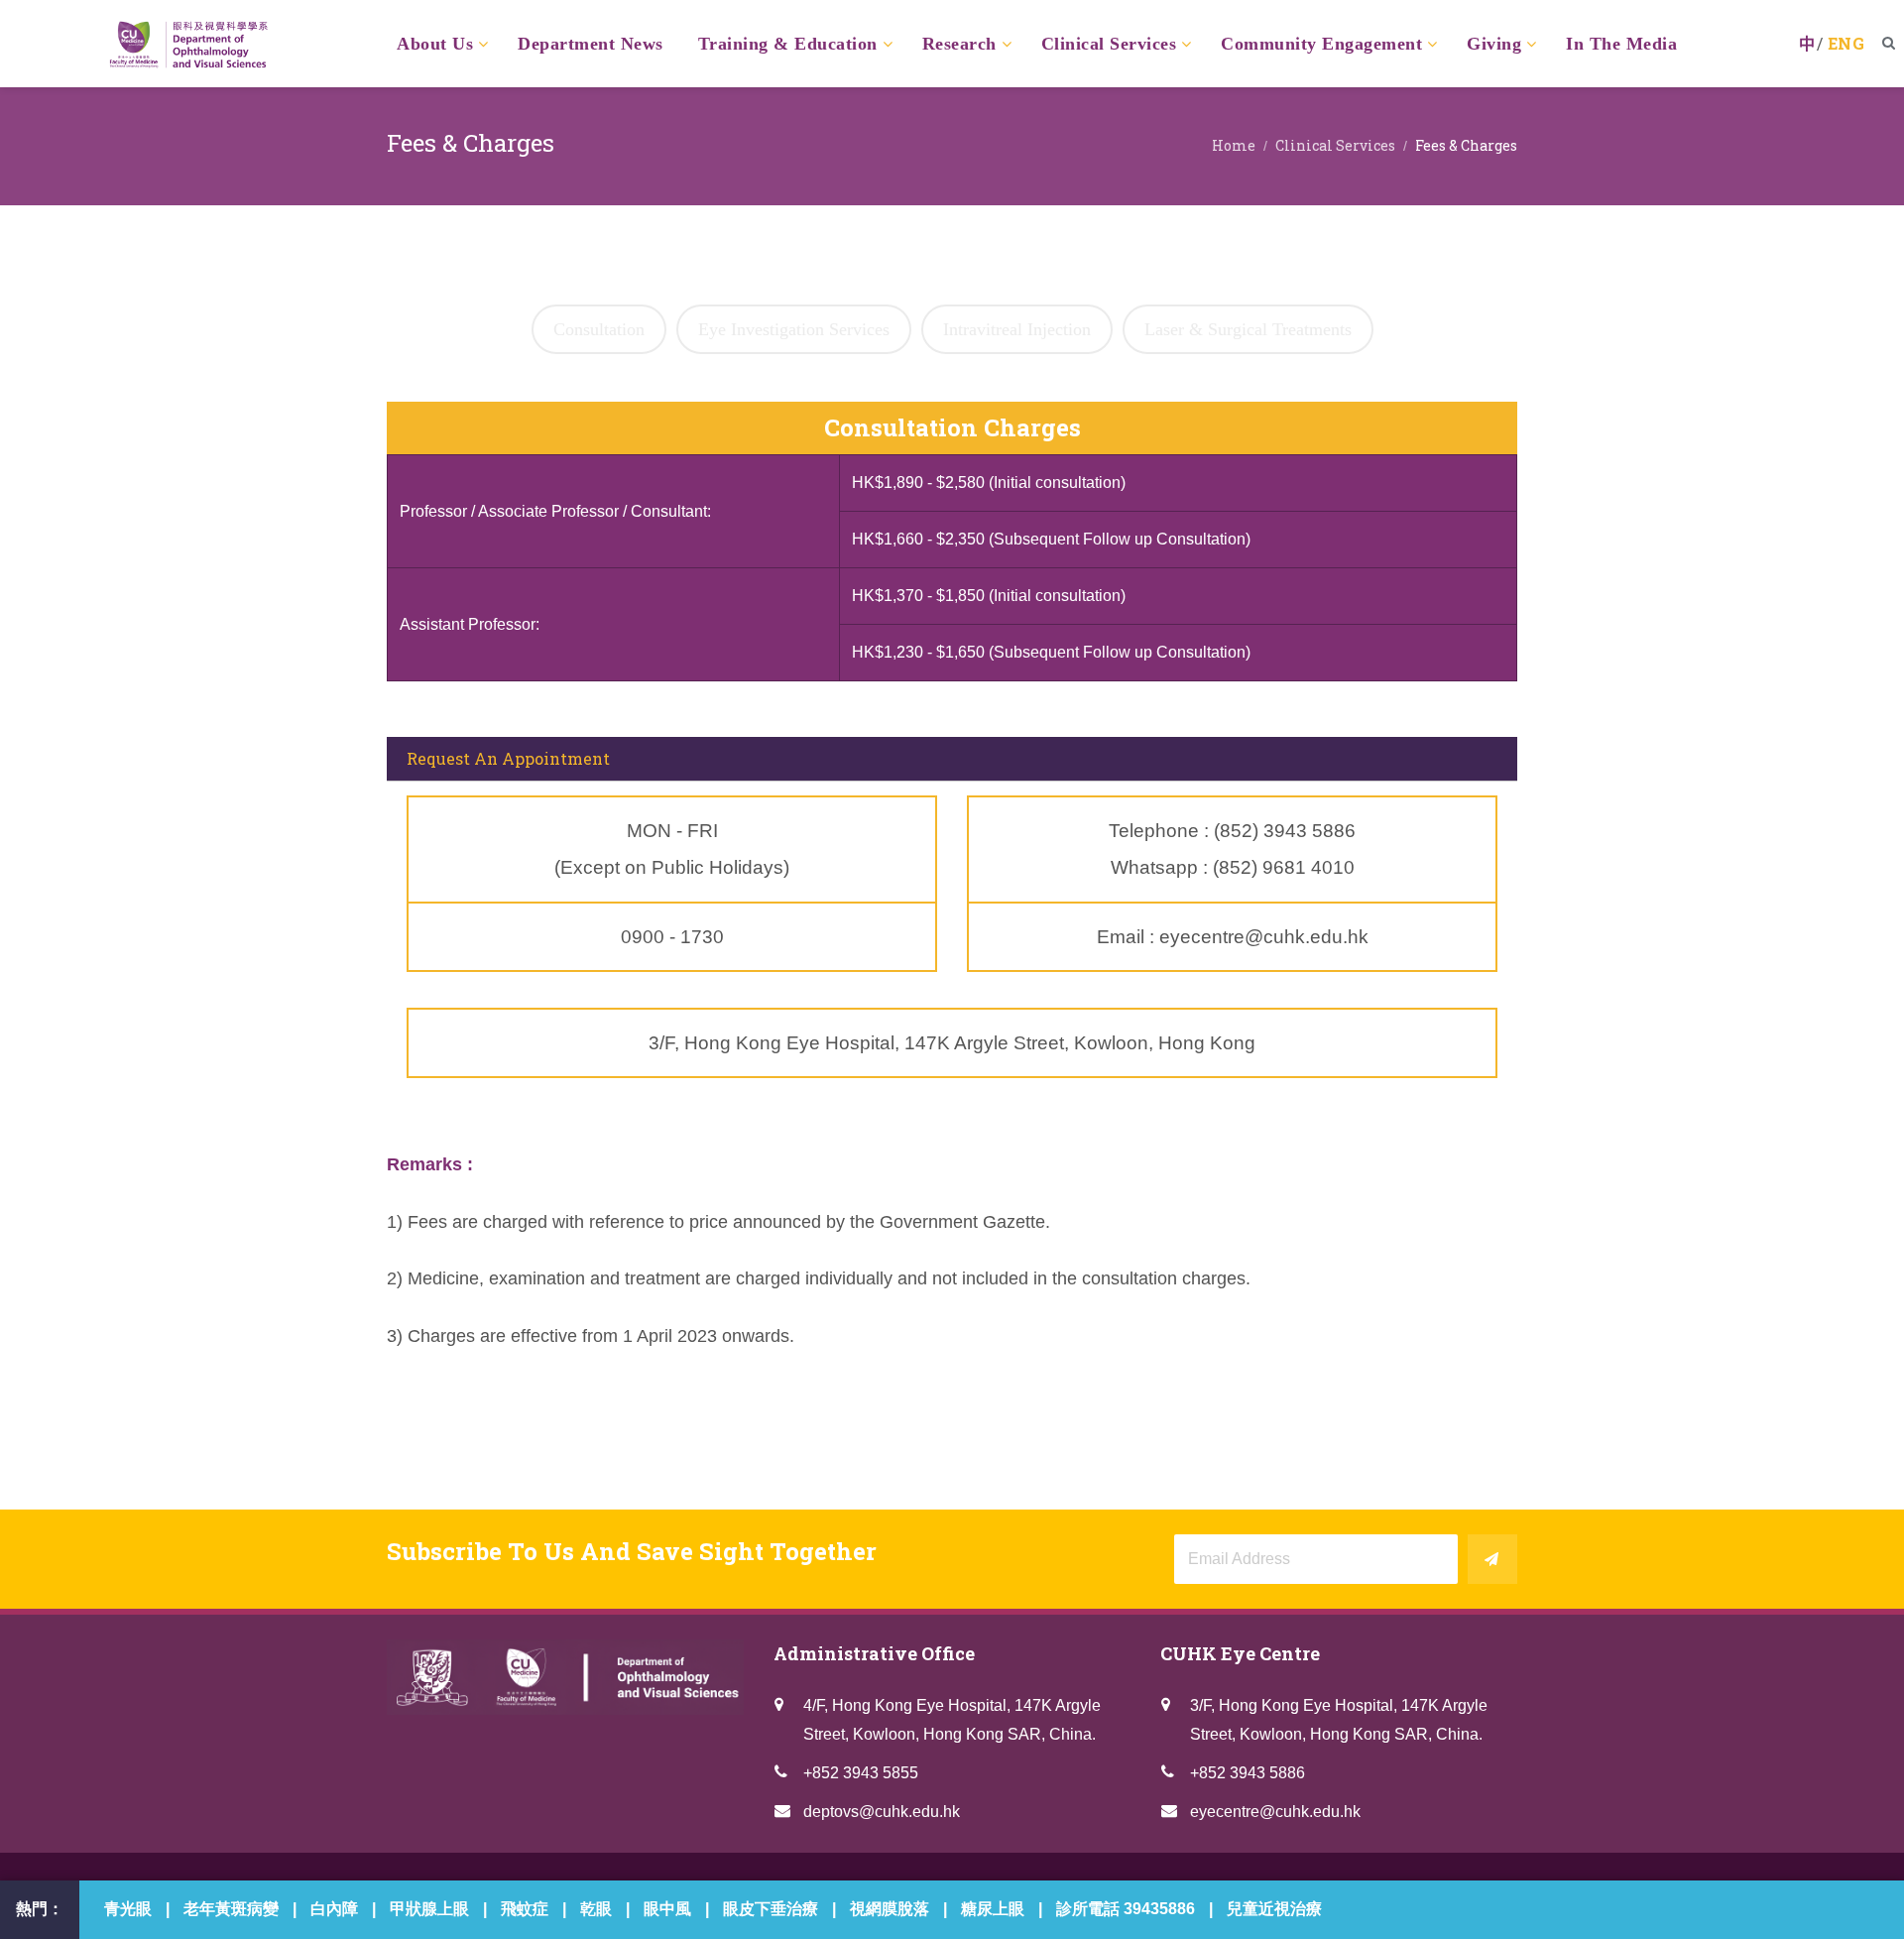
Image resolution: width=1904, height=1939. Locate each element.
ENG (1846, 43)
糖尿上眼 (993, 1909)
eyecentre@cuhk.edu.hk (1275, 1812)
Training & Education (788, 44)
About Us (435, 44)
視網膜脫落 (890, 1909)
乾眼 (596, 1909)
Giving (1494, 44)
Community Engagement (1321, 44)
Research (959, 44)
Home (1234, 145)
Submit (1492, 1559)
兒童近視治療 (1274, 1909)
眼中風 (667, 1909)
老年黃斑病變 (231, 1909)
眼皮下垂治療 (771, 1909)
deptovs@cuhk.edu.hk (882, 1812)
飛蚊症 (525, 1909)
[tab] (599, 329)
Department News (591, 44)
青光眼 (128, 1909)
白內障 (334, 1909)
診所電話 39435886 (1126, 1909)
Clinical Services (1109, 44)
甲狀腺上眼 (429, 1909)
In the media (1621, 44)
